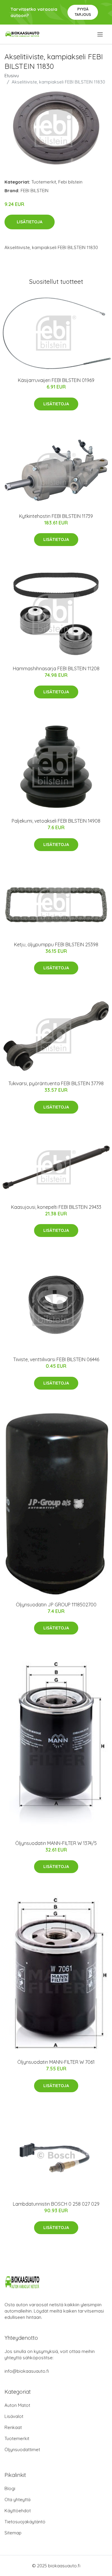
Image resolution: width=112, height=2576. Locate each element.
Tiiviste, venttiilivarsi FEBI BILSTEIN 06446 (56, 1359)
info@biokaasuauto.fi (27, 2371)
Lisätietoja (30, 222)
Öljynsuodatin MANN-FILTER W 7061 (56, 2062)
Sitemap (13, 2533)
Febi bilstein (70, 182)
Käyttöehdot (18, 2511)
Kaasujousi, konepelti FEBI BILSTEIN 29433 (56, 1207)
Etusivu (12, 76)
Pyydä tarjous (83, 12)
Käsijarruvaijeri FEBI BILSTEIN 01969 (56, 380)
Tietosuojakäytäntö (25, 2522)
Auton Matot (17, 2405)
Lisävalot (14, 2416)
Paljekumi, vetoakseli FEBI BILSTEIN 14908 (56, 821)
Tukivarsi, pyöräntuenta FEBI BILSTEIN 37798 (56, 1083)
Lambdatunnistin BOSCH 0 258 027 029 (56, 2204)
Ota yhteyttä (17, 2500)
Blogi (10, 2488)
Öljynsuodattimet (22, 2450)
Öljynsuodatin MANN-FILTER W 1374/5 (56, 1843)
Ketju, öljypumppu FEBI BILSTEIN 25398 (56, 944)
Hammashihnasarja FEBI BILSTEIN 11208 (56, 668)
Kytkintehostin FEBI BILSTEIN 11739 (56, 516)
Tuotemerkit (44, 182)
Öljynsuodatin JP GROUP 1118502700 (56, 1605)
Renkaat (13, 2427)
